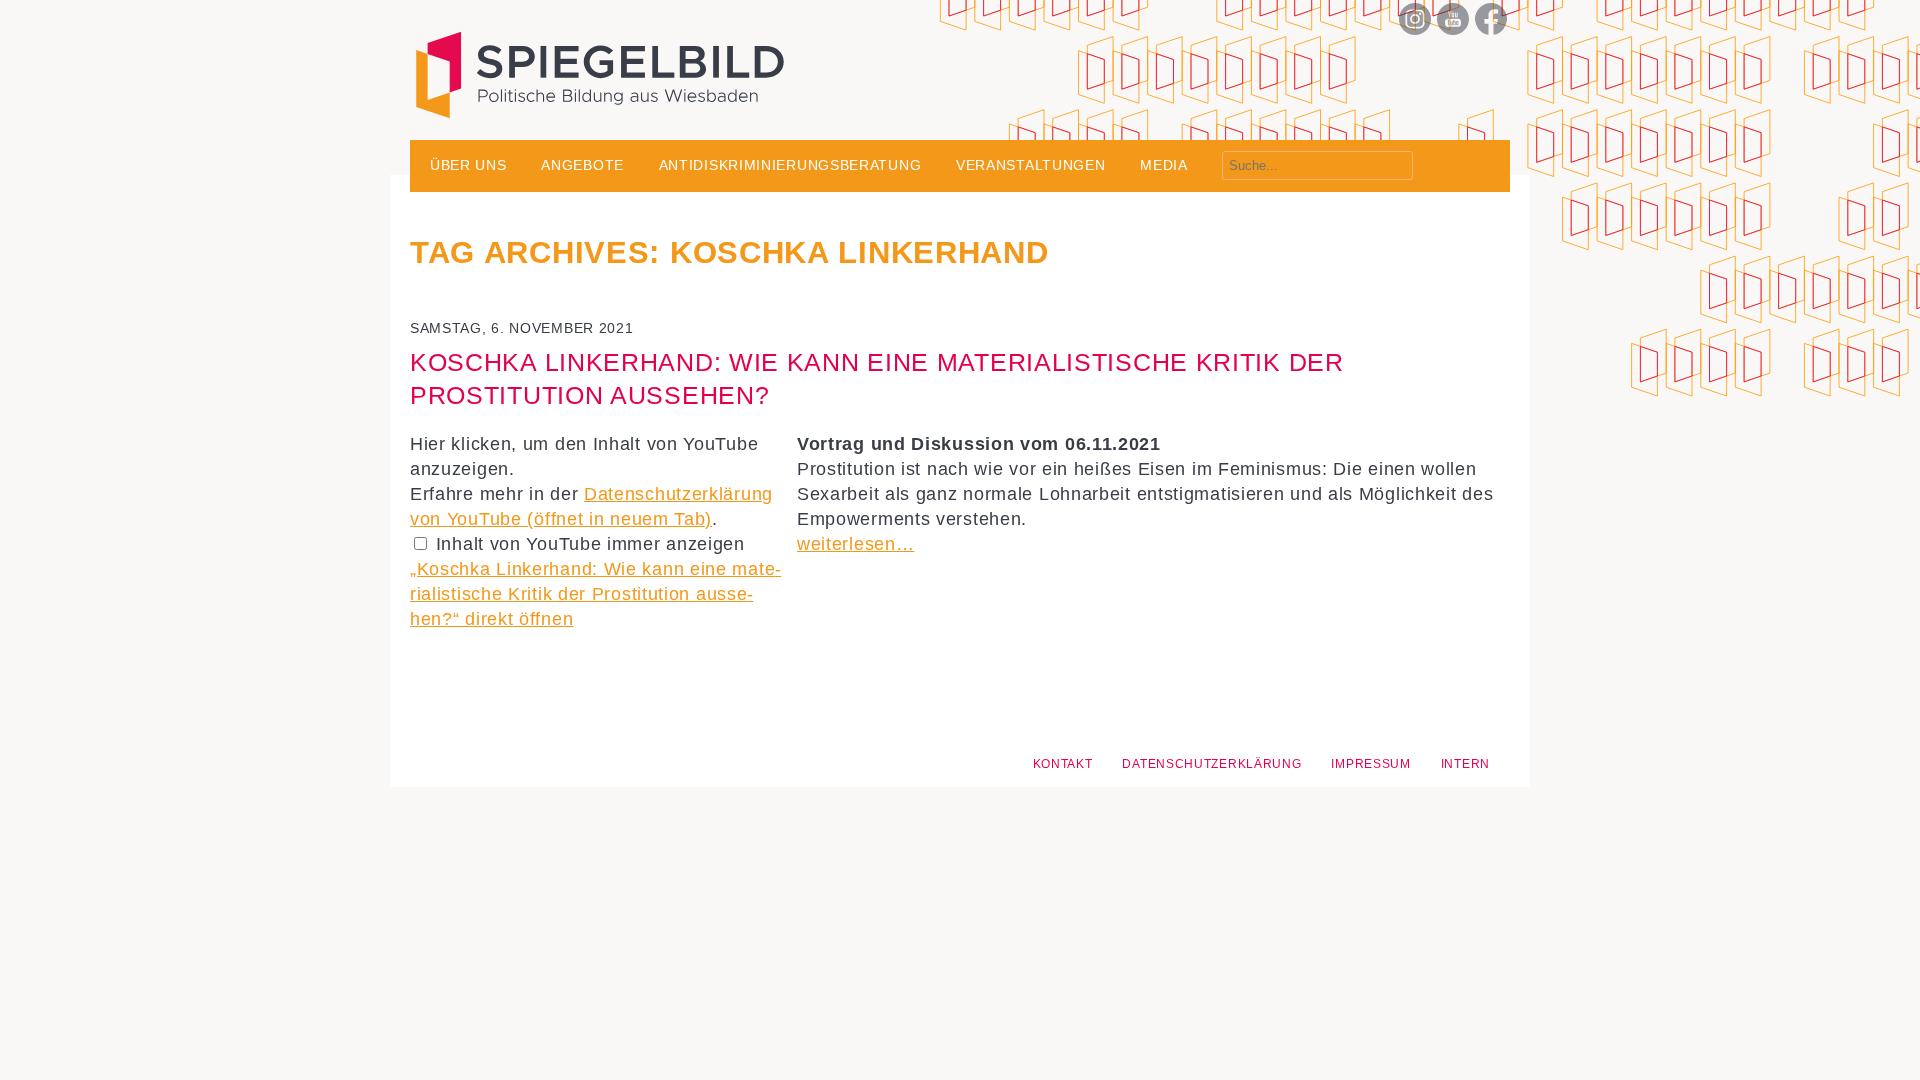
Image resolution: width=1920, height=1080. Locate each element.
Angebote (582, 165)
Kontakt (1063, 764)
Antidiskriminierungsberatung (790, 165)
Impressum (1370, 764)
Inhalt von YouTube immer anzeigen (590, 544)
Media (1164, 165)
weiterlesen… (855, 544)
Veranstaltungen (1031, 165)
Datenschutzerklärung (1211, 764)
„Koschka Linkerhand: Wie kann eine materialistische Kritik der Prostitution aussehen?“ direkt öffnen (595, 594)
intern (1465, 764)
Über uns (468, 165)
